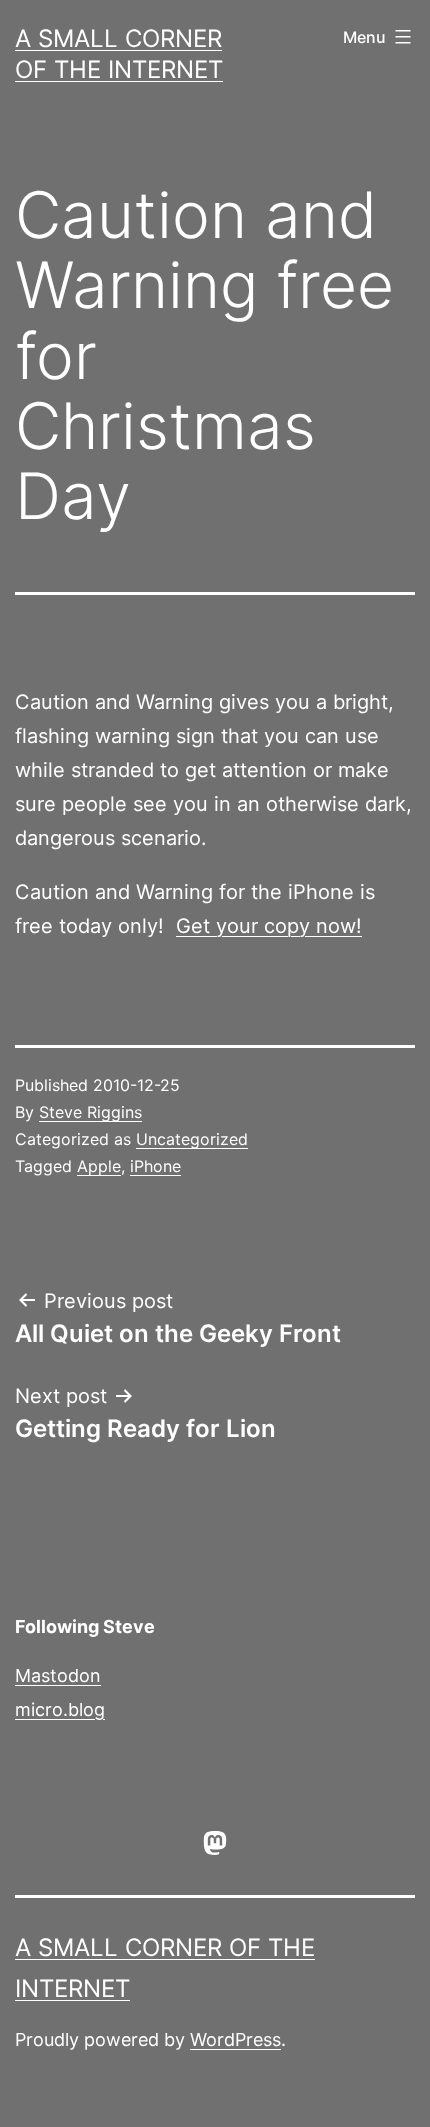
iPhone (155, 1166)
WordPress (235, 2039)
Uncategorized (192, 1139)
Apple (99, 1166)
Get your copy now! (269, 926)
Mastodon (58, 1675)
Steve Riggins (90, 1112)
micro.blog (60, 1709)
